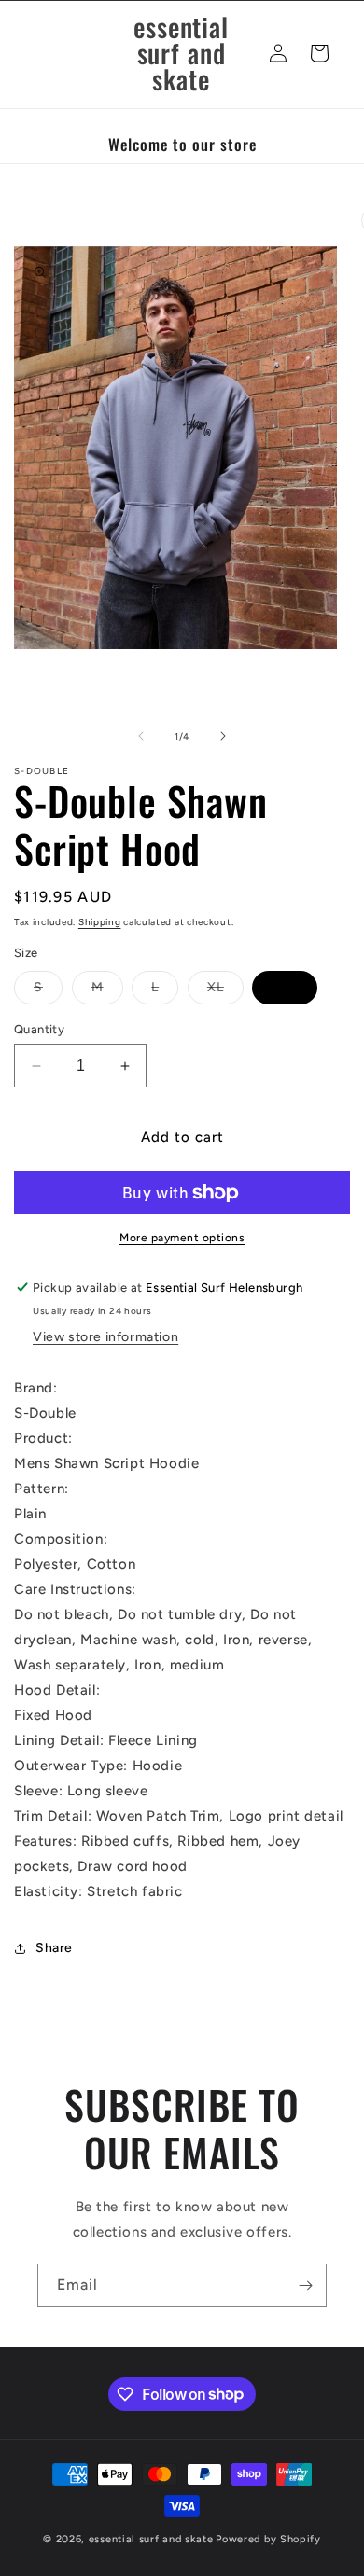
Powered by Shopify (268, 2539)
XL (225, 991)
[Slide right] (223, 736)
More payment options (182, 1238)
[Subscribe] (305, 2285)
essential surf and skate (151, 2539)
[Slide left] (141, 736)
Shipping (100, 922)
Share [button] (54, 1948)
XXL (285, 987)
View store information (105, 1337)
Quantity (39, 1029)
